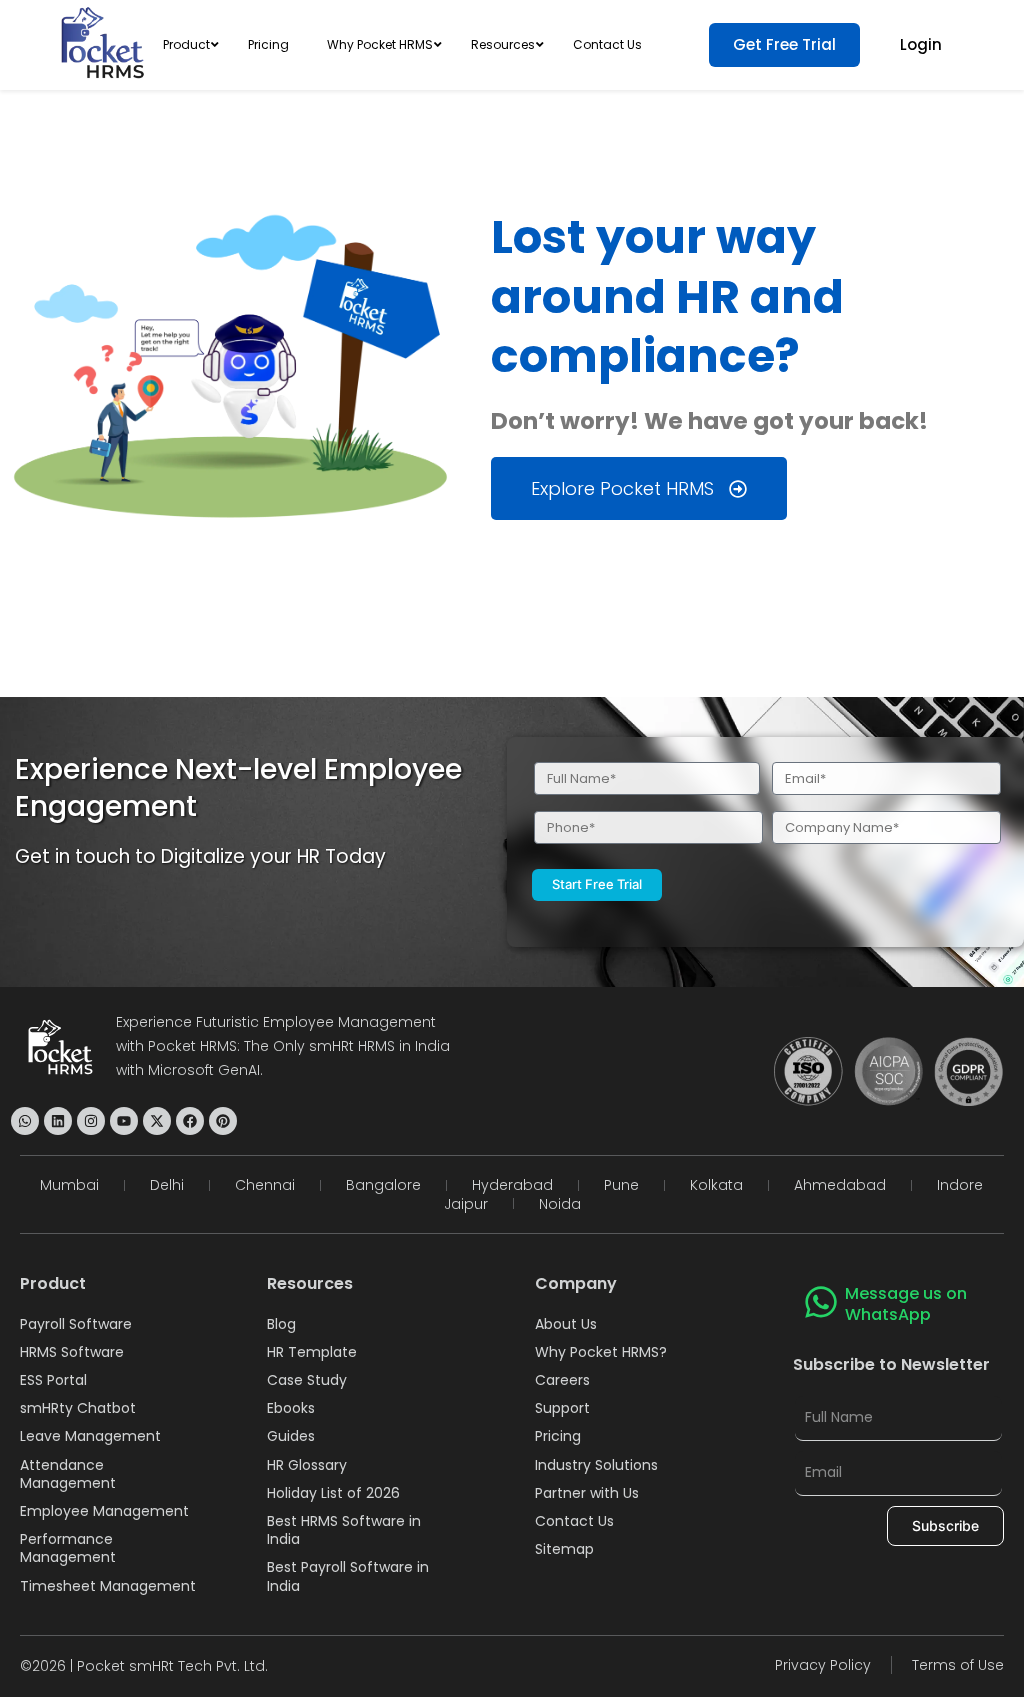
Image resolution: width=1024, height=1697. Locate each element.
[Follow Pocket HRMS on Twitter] (157, 1121)
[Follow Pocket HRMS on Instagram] (91, 1121)
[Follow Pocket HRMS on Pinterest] (223, 1121)
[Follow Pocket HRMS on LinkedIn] (58, 1121)
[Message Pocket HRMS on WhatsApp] (25, 1121)
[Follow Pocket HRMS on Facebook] (190, 1121)
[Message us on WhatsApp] (821, 1302)
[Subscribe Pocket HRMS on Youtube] (124, 1121)
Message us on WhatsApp (906, 1304)
